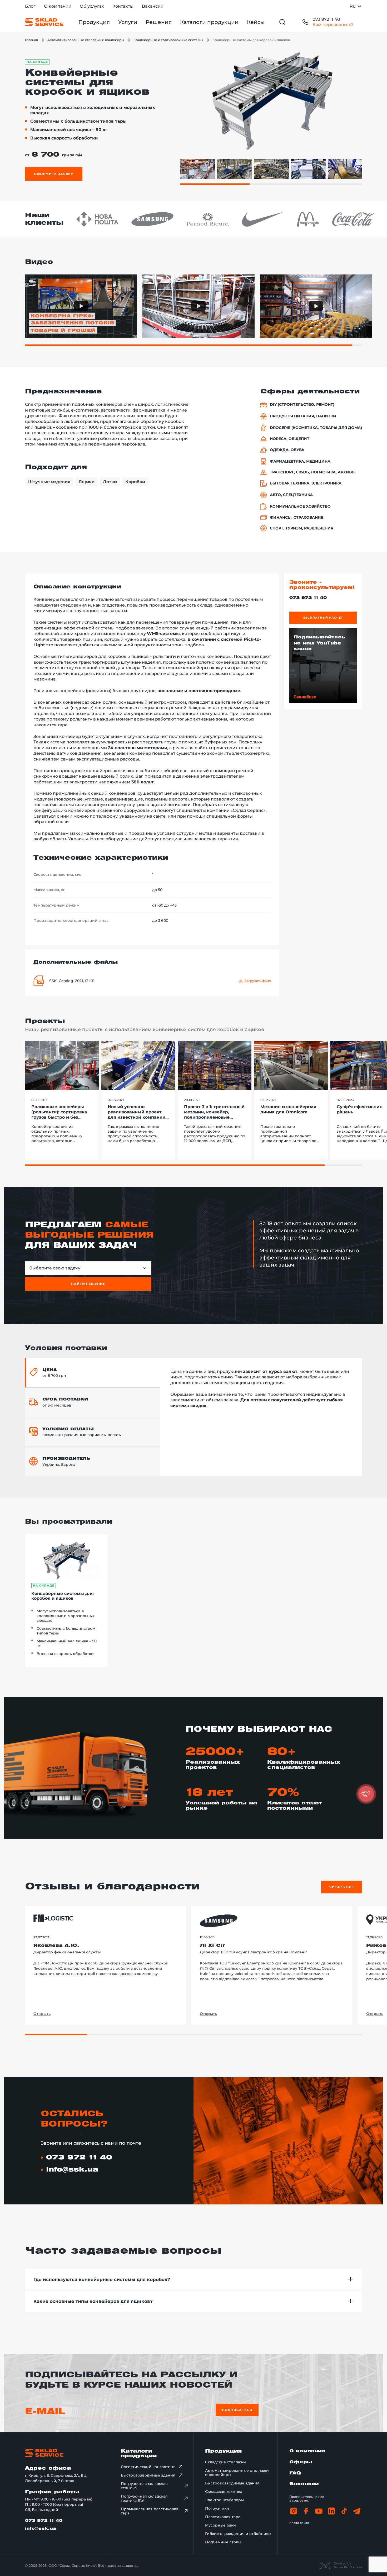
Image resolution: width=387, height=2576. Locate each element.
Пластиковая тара (223, 2517)
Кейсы (256, 22)
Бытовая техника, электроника (306, 483)
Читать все (342, 1887)
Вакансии (153, 6)
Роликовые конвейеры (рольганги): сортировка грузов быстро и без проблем (59, 1112)
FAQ (295, 2473)
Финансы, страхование (297, 517)
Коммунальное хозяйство (300, 506)
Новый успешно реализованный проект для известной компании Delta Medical (137, 1112)
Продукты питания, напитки (303, 416)
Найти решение (88, 1284)
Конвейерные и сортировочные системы (168, 40)
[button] (366, 1794)
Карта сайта (299, 2523)
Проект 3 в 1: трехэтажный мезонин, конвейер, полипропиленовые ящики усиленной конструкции (214, 1112)
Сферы (301, 2462)
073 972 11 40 (326, 19)
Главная (31, 40)
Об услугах (92, 6)
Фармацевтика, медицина (300, 461)
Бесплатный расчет (323, 618)
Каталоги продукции (209, 22)
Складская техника (224, 2492)
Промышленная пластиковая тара (150, 2511)
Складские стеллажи (225, 2462)
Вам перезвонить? (333, 25)
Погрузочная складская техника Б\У (144, 2498)
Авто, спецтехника (291, 495)
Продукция (94, 22)
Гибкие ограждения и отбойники (238, 2534)
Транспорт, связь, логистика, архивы (313, 472)
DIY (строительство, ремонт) (302, 405)
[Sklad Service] (44, 22)
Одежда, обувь (287, 450)
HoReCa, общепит (290, 439)
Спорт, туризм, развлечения (302, 528)
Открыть (42, 2014)
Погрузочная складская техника (144, 2486)
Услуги (128, 22)
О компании (58, 6)
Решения (159, 22)
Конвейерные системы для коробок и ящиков (63, 1596)
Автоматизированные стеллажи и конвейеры (86, 40)
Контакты (123, 6)
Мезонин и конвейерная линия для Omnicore (288, 1109)
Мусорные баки (220, 2525)
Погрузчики (217, 2508)
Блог (30, 6)
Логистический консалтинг (148, 2467)
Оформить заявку (54, 174)
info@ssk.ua (72, 2170)
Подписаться (237, 2410)
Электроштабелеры (224, 2500)
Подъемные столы (223, 2542)
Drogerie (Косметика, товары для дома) (316, 428)
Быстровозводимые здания (148, 2475)
